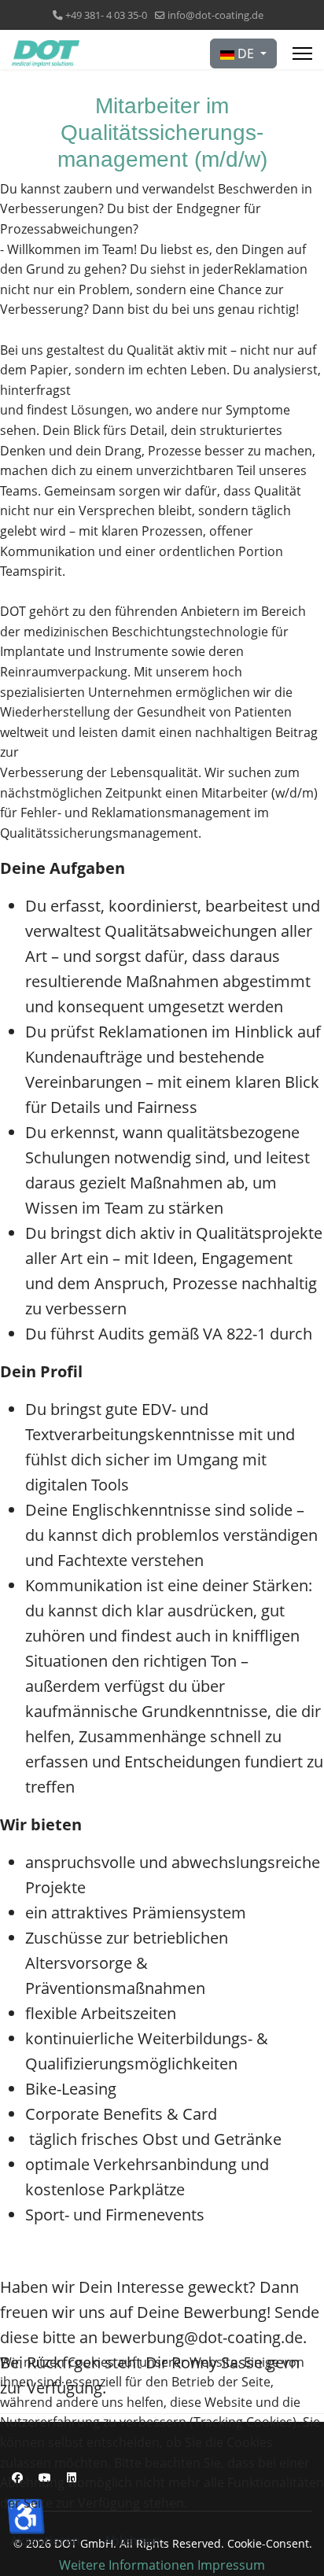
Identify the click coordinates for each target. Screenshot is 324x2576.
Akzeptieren (45, 2541)
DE (246, 53)
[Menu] (302, 53)
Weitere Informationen (127, 2565)
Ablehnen (132, 2541)
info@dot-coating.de (215, 15)
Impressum (231, 2565)
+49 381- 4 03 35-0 (106, 15)
